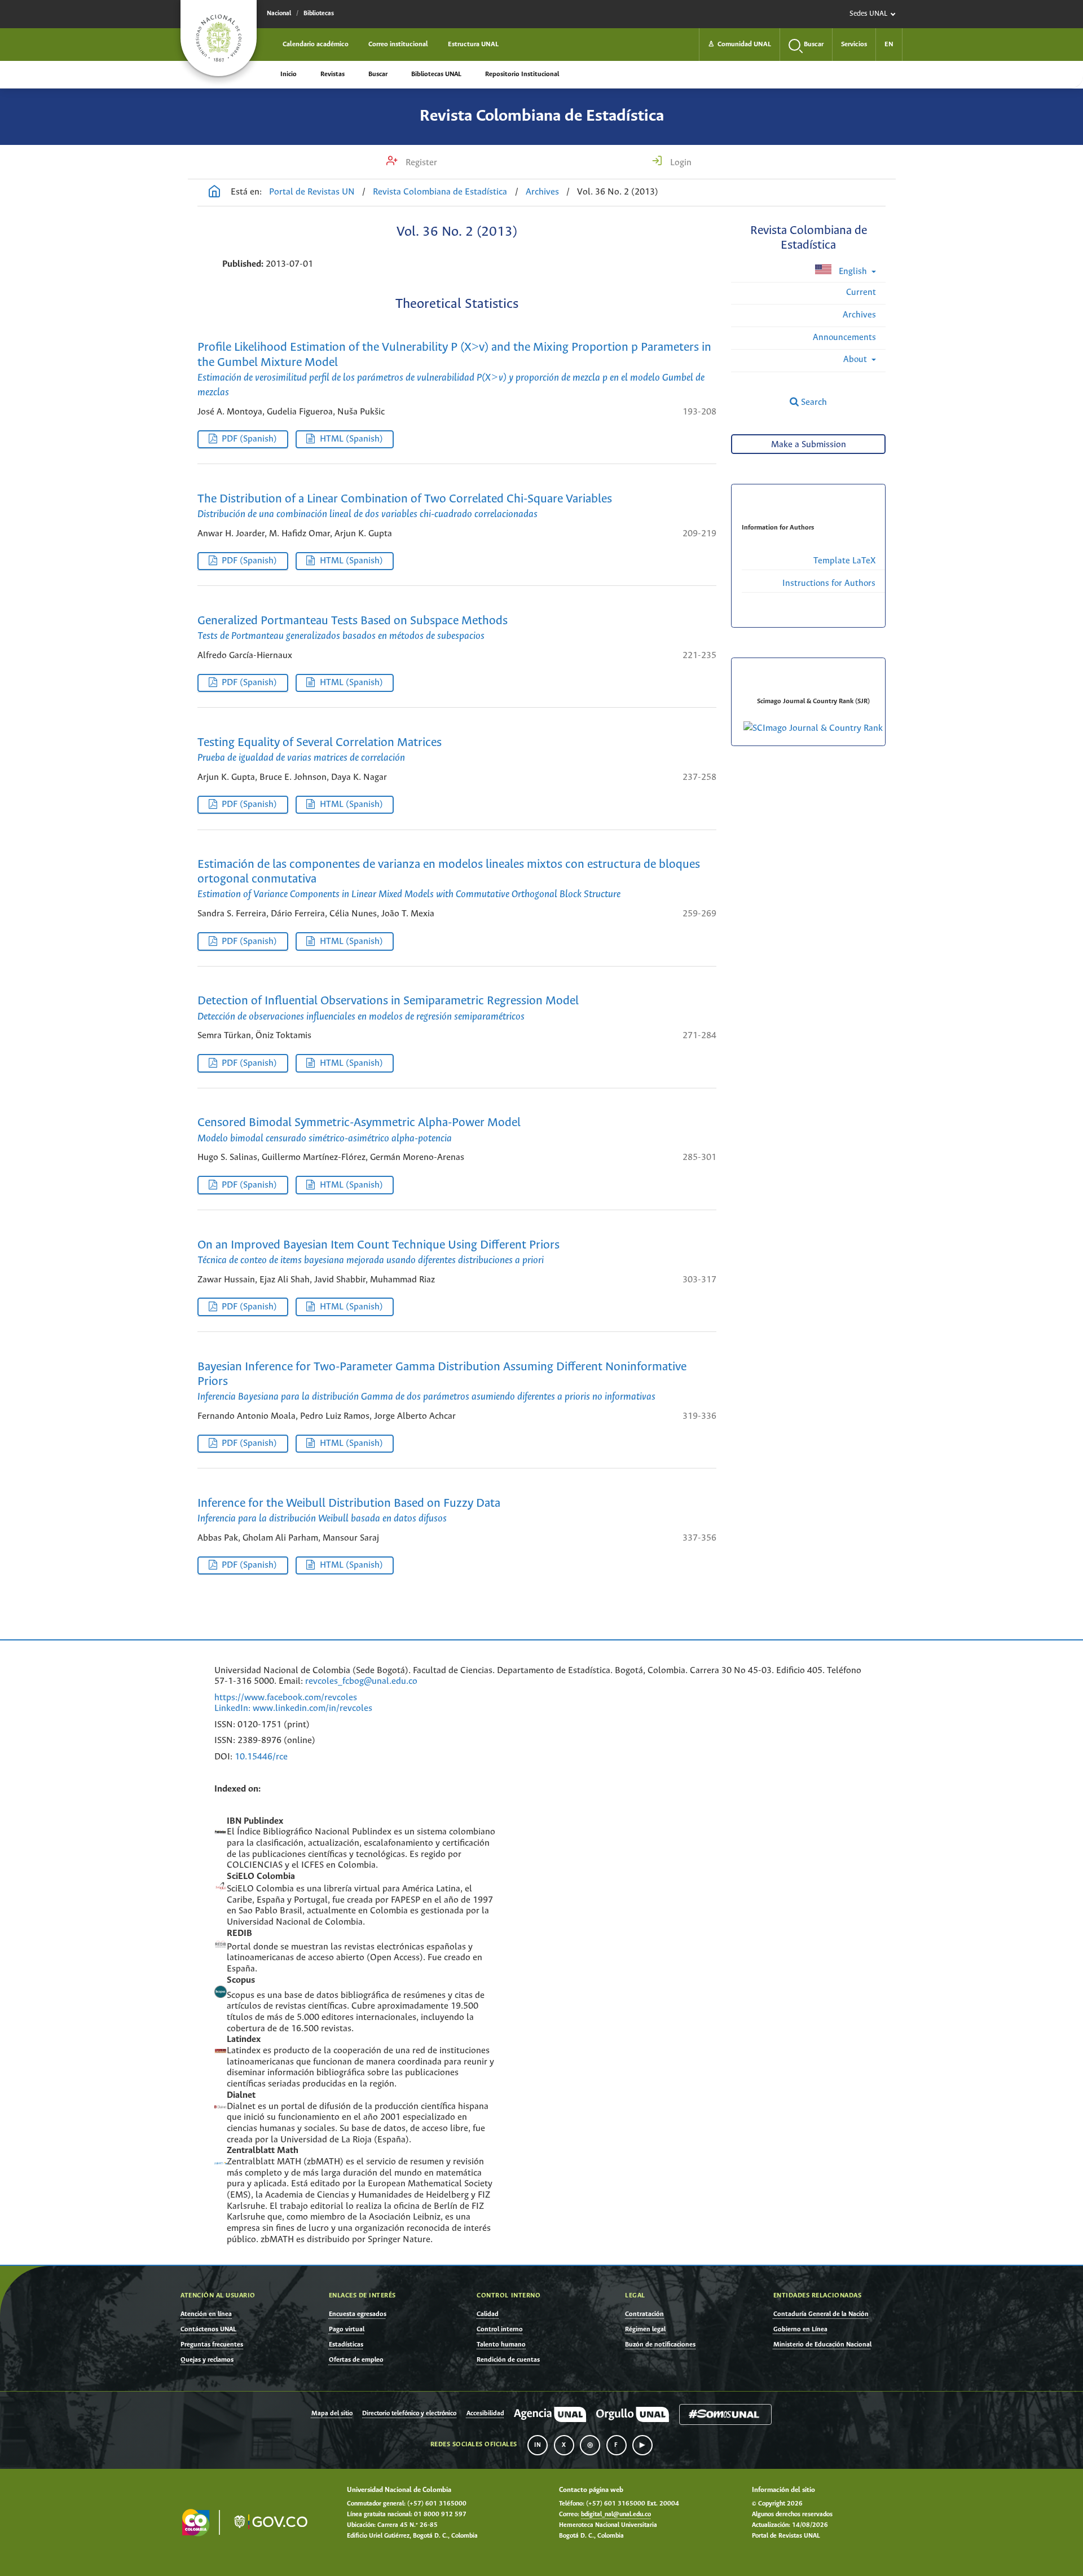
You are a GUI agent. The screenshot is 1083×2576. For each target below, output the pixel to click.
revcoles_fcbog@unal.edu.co (361, 1681)
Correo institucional (398, 44)
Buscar (378, 74)
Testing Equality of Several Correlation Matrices (320, 750)
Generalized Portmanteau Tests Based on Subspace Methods (353, 628)
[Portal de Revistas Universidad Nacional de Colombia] (214, 193)
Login (680, 163)
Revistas (333, 74)
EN (889, 44)
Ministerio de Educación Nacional (822, 2345)
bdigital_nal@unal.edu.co (616, 2515)
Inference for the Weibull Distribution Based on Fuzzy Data (349, 1511)
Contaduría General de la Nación (821, 2314)
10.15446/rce (261, 1757)
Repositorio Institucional (522, 74)
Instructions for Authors (829, 583)
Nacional (279, 14)
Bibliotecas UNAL (436, 74)
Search (813, 402)
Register (420, 163)
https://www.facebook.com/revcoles (286, 1698)
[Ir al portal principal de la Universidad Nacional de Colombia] (219, 38)
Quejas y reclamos (207, 2360)
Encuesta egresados (358, 2314)
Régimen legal (645, 2329)
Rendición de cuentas (508, 2360)
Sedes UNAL (868, 14)
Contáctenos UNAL (208, 2329)
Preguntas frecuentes (212, 2345)
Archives (542, 192)
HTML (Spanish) (351, 439)
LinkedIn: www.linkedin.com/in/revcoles (293, 1708)
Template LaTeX (844, 561)
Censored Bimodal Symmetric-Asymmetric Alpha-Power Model (359, 1130)
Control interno (500, 2329)
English (853, 272)
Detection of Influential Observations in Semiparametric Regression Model (388, 1008)
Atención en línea (206, 2314)
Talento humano (501, 2345)
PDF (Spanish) (249, 439)
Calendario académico (316, 44)
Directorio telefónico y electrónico (409, 2414)
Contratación (644, 2314)
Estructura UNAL (473, 44)
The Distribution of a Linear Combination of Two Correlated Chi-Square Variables (405, 506)
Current (861, 292)
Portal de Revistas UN (312, 192)
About (856, 360)
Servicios (854, 44)
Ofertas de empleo (356, 2360)
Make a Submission (809, 445)
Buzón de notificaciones (660, 2345)
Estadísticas (346, 2345)
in (538, 2445)
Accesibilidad (485, 2414)
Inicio (289, 74)
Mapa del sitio (332, 2414)
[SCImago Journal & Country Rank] (813, 728)
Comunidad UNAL (739, 44)
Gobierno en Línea (800, 2329)
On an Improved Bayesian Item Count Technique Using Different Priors (378, 1252)
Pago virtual (347, 2329)
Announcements (844, 338)
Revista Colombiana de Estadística (542, 116)
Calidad (488, 2314)
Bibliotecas (319, 14)
